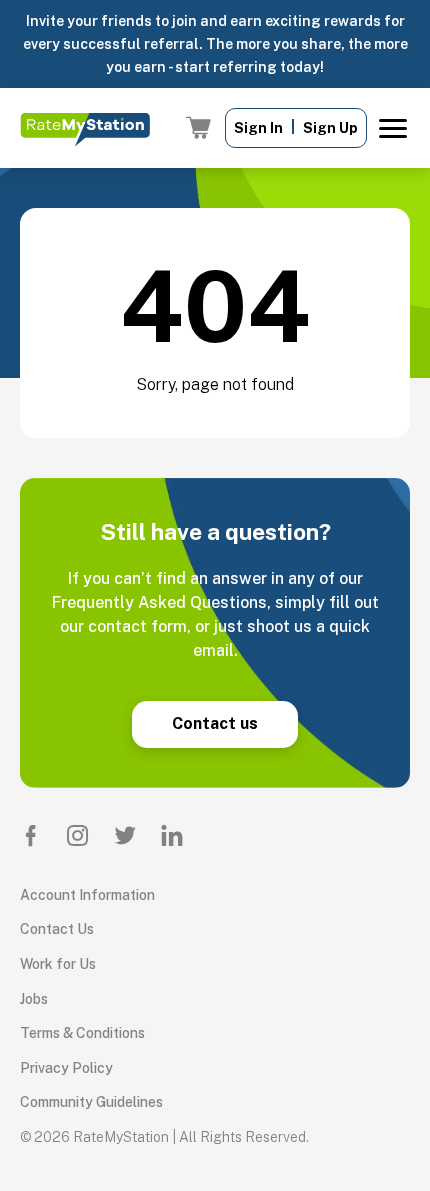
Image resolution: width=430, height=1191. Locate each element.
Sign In (258, 128)
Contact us (215, 723)
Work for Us (58, 964)
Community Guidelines (91, 1102)
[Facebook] (31, 835)
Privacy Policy (66, 1068)
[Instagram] (78, 835)
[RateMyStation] (85, 128)
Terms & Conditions (82, 1033)
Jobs (34, 999)
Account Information (87, 895)
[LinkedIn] (172, 835)
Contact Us (57, 929)
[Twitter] (125, 835)
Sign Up (330, 128)
